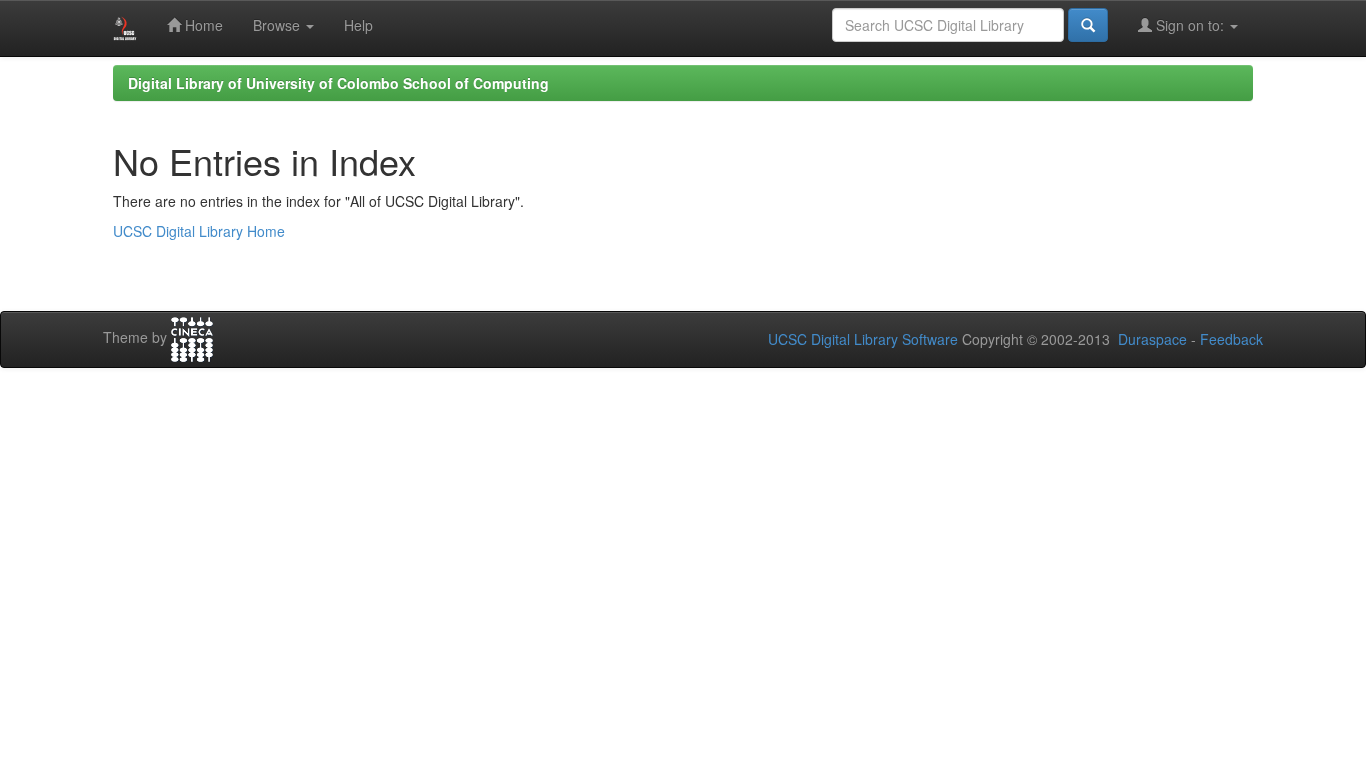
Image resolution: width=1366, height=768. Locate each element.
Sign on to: (1190, 25)
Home (202, 25)
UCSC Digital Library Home (199, 231)
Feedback (1231, 339)
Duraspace (1152, 339)
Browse (278, 25)
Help (358, 25)
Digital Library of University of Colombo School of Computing (338, 83)
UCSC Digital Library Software (863, 339)
